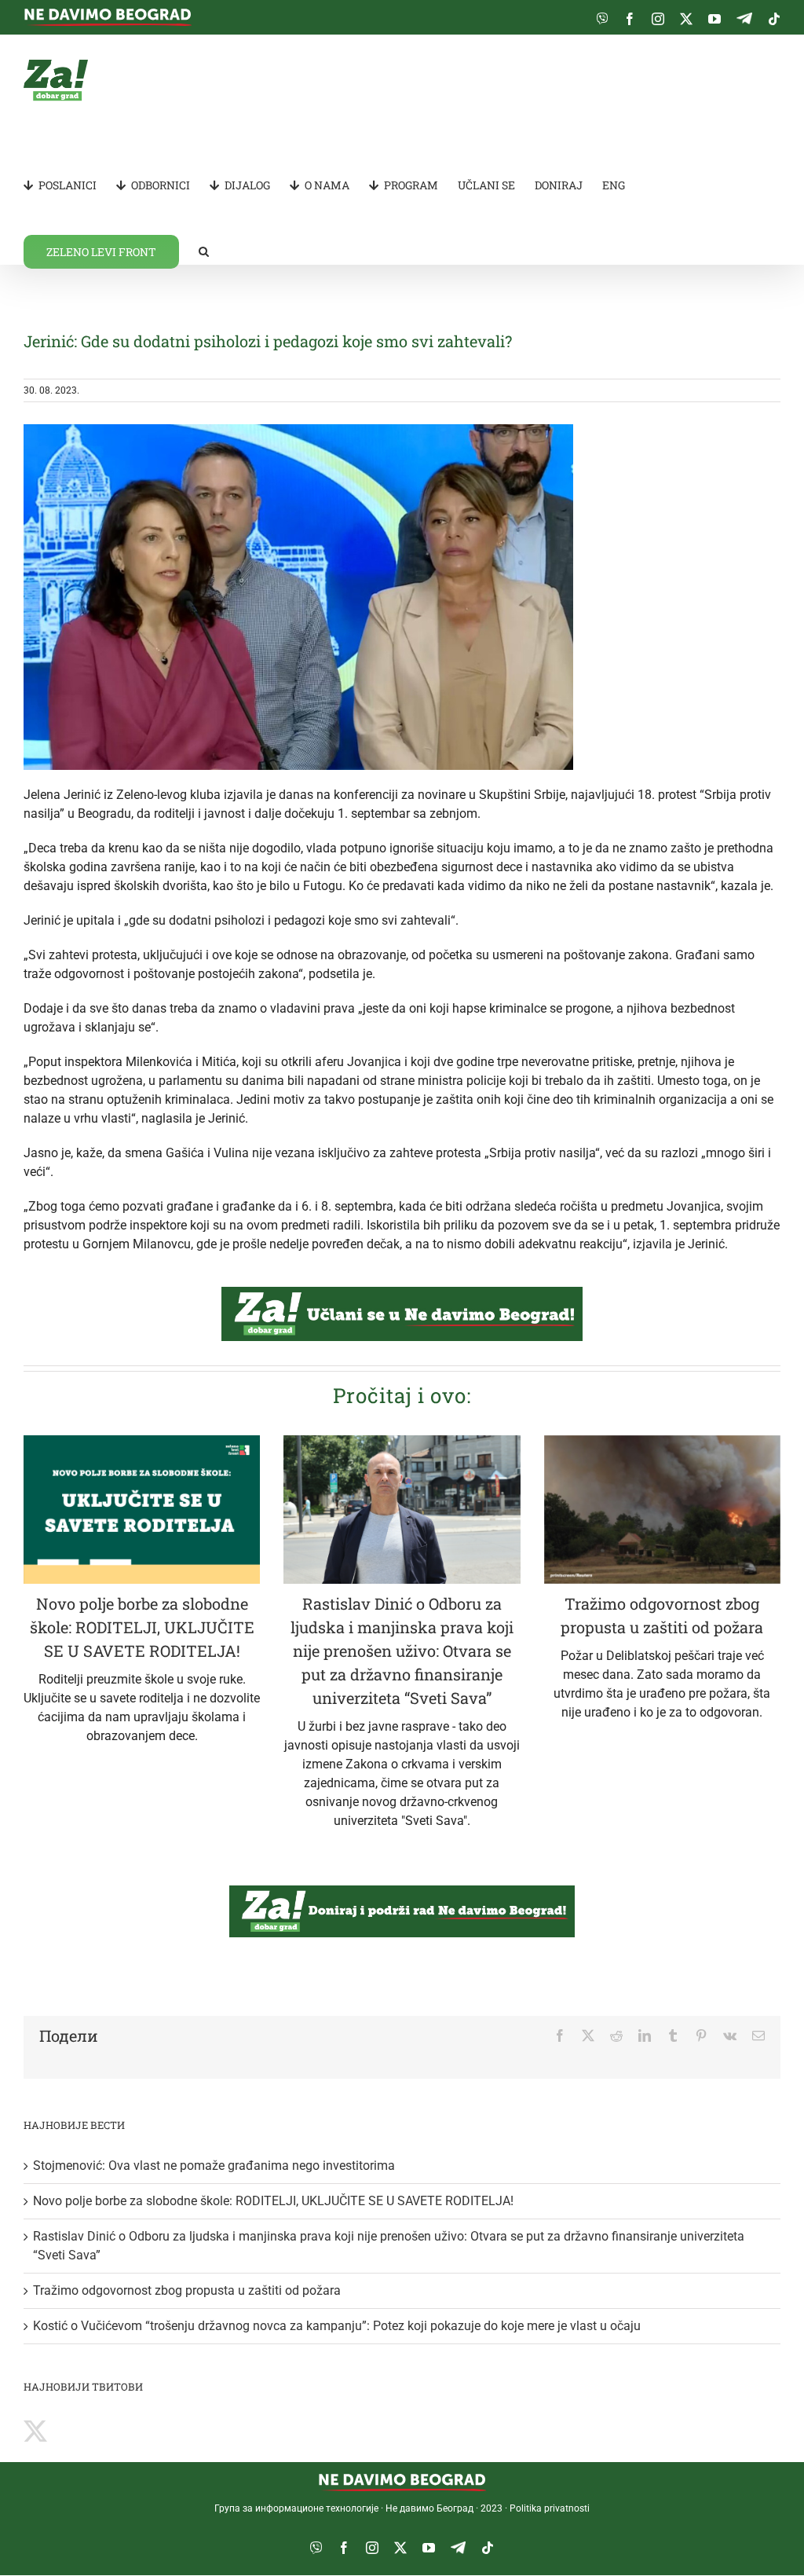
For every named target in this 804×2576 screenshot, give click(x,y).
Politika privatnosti (550, 2508)
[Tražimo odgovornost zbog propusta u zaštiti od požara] (662, 1510)
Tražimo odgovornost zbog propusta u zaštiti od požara (187, 2290)
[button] (204, 251)
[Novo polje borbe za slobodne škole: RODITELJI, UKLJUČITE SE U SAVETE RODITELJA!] (142, 1510)
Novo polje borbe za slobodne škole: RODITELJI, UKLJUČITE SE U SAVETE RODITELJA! (142, 1627)
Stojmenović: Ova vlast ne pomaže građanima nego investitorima (214, 2166)
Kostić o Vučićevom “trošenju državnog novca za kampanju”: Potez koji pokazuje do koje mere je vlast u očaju (337, 2326)
